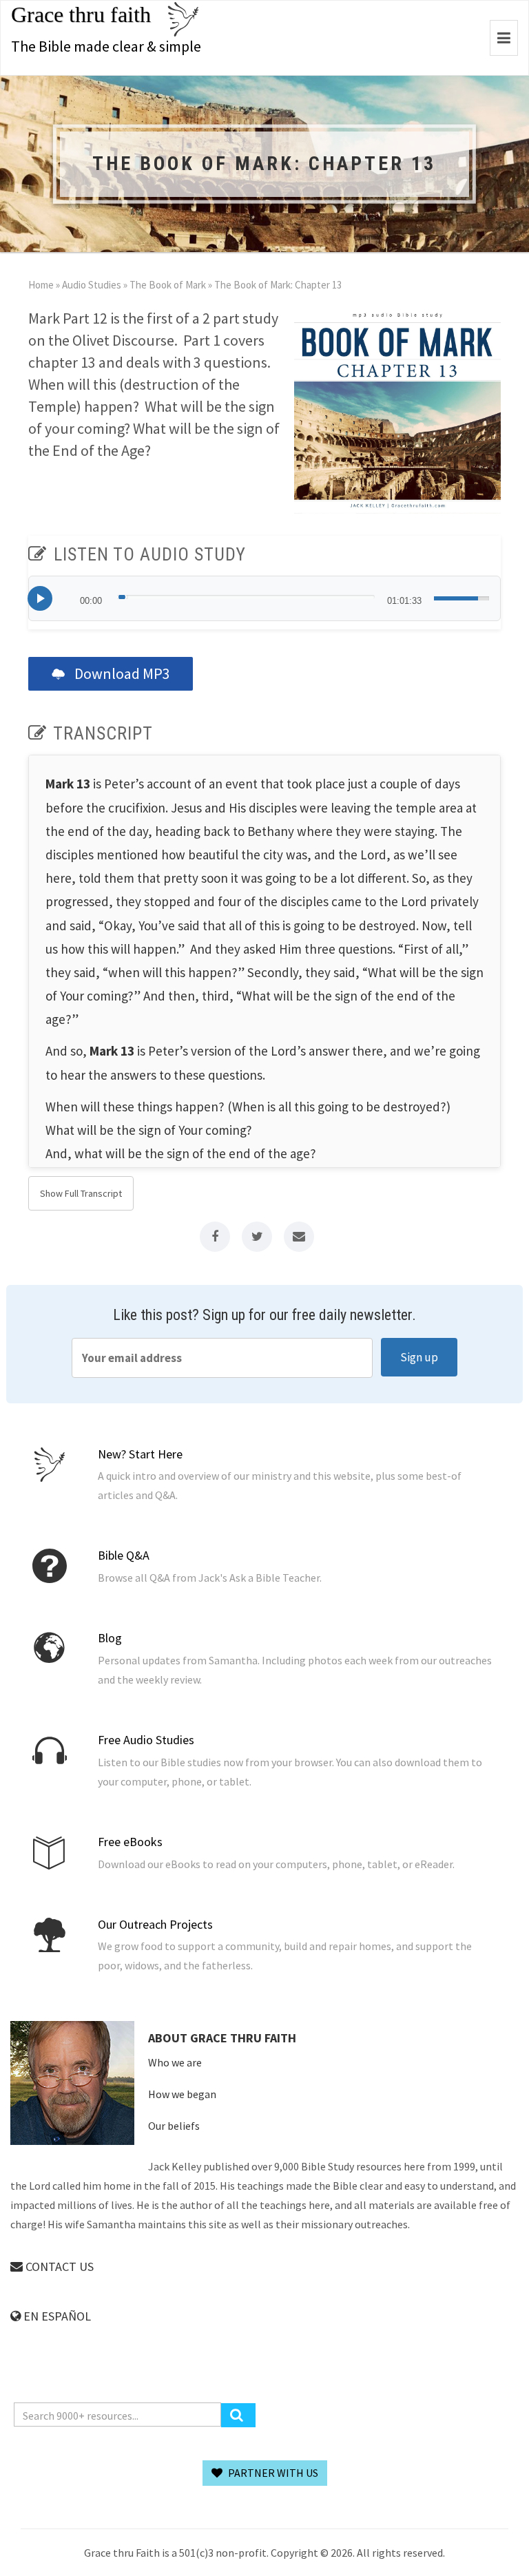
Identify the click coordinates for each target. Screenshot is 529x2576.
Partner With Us (272, 2473)
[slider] (246, 597)
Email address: (222, 1358)
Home (41, 285)
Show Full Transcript (81, 1193)
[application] (264, 598)
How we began (182, 2094)
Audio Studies (92, 285)
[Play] (40, 598)
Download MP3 (121, 673)
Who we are (175, 2062)
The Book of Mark (168, 285)
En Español (56, 2316)
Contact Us (58, 2266)
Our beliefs (174, 2126)
